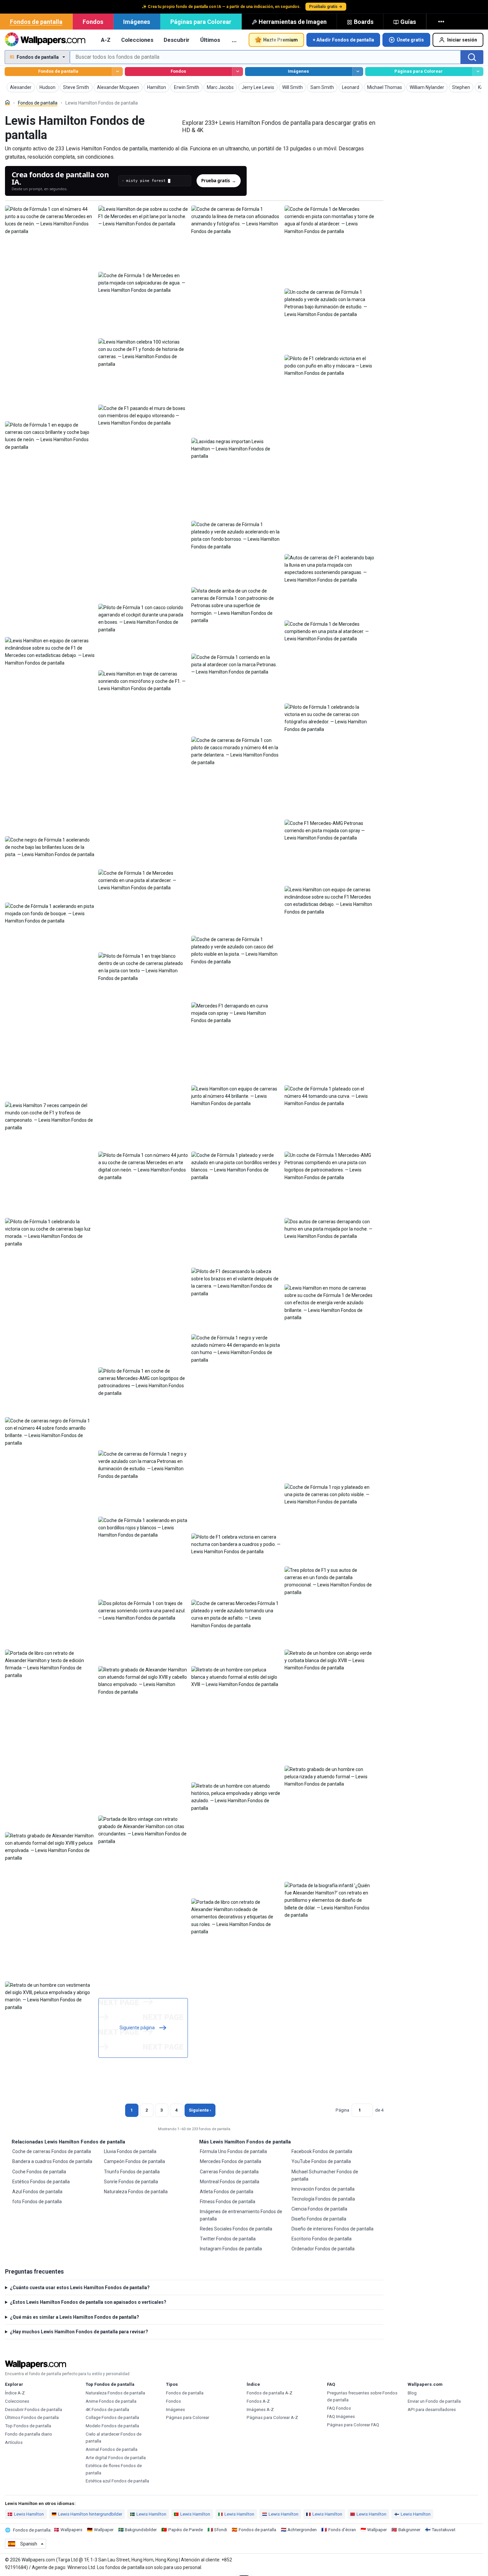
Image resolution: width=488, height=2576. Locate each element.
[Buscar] (472, 57)
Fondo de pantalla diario (29, 2434)
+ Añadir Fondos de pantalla (343, 40)
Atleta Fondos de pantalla (227, 2192)
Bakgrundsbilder (141, 2530)
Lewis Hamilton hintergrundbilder (90, 2514)
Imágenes (137, 22)
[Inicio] (7, 102)
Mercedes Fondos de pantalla (231, 2161)
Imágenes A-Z (260, 2410)
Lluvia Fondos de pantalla (130, 2151)
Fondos (93, 22)
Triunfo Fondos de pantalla (132, 2172)
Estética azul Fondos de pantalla (117, 2481)
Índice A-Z (15, 2393)
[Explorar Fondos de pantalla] (117, 72)
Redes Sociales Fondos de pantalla (236, 2229)
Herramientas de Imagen (293, 22)
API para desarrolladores (432, 2410)
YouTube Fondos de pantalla (321, 2161)
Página (342, 2110)
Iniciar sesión (462, 40)
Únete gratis (410, 40)
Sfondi (221, 2530)
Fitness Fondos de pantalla (228, 2202)
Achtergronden (302, 2530)
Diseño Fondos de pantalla (319, 2219)
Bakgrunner (409, 2530)
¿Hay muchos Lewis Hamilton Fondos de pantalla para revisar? (79, 2332)
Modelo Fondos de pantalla (112, 2426)
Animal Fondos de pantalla (112, 2449)
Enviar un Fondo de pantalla (434, 2401)
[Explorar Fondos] (238, 72)
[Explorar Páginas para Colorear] (478, 72)
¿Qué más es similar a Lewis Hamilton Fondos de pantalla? (75, 2317)
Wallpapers (71, 2530)
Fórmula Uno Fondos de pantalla (233, 2151)
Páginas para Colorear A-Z (272, 2417)
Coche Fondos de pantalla (39, 2172)
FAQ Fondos (339, 2408)
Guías (408, 22)
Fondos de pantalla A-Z (270, 2393)
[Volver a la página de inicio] (45, 40)
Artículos (14, 2442)
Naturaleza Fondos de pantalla (136, 2192)
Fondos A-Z (258, 2401)
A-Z (106, 40)
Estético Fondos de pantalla (41, 2182)
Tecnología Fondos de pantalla (323, 2199)
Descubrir (177, 40)
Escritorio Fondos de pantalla (322, 2239)
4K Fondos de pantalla (107, 2410)
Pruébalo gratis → (326, 7)
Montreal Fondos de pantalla (230, 2182)
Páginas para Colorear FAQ (353, 2425)
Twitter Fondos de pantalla (228, 2239)
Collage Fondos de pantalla (112, 2417)
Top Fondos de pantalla (28, 2426)
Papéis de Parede (186, 2530)
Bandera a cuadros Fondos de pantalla (52, 2161)
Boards (364, 22)
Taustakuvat (444, 2530)
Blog (412, 2393)
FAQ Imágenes (341, 2416)
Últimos (210, 40)
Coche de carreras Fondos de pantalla (52, 2151)
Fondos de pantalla (36, 22)
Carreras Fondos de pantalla (229, 2172)
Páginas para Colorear (201, 22)
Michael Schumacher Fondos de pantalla (325, 2175)
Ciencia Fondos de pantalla (319, 2209)
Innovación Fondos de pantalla (323, 2189)
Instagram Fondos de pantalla (231, 2249)
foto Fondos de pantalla (37, 2202)
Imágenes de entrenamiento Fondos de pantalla (241, 2215)
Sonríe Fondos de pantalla (131, 2182)
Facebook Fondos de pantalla (322, 2151)
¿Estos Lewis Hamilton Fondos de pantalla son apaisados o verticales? (88, 2302)
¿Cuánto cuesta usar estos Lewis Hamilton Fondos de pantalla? (80, 2288)
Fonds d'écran (342, 2530)
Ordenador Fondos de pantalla (323, 2249)
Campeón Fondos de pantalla (134, 2161)
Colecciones (137, 40)
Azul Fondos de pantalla (37, 2192)
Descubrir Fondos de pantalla (34, 2410)
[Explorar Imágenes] (358, 72)
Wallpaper (104, 2530)
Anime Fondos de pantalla (111, 2401)
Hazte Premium (281, 40)
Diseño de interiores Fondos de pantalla (332, 2229)
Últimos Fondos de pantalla (32, 2417)
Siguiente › (200, 2110)
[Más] (442, 22)
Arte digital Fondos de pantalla (116, 2458)
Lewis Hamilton (29, 2514)
